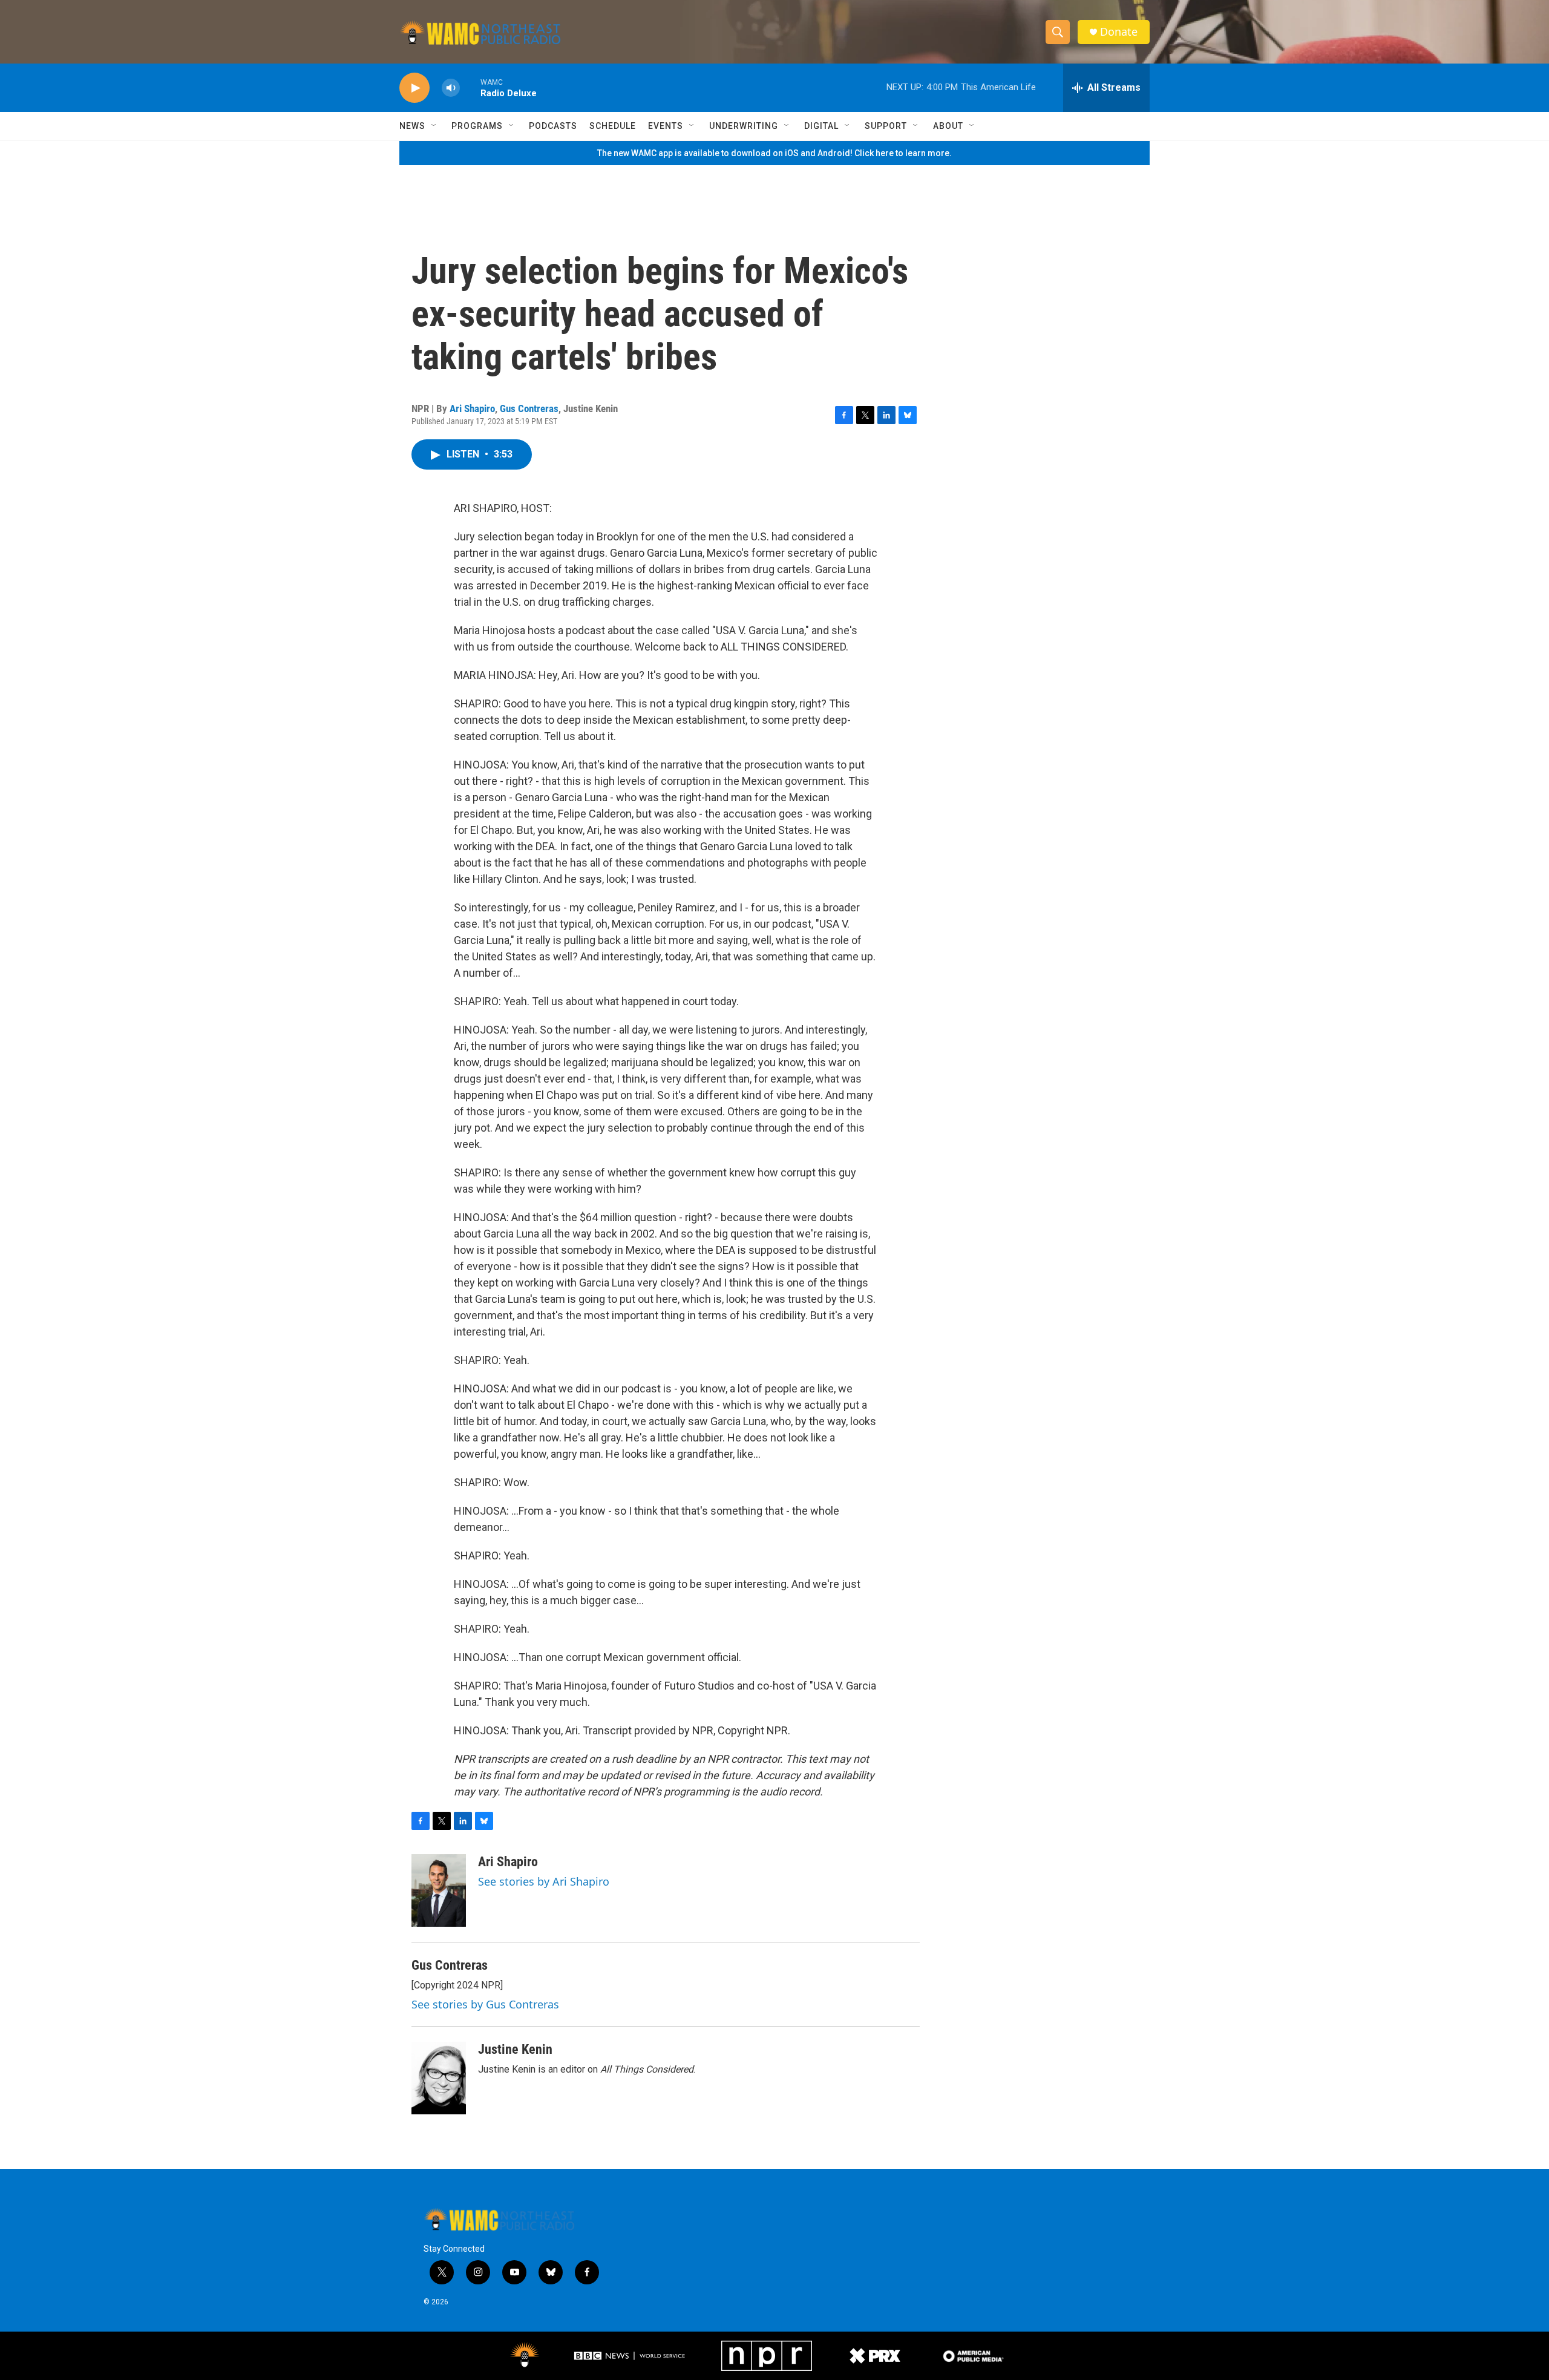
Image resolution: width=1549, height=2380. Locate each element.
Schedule (613, 126)
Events (666, 126)
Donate (1119, 32)
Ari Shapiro (472, 408)
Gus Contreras (529, 408)
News (412, 126)
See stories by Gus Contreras (485, 2004)
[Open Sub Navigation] (434, 126)
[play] (414, 88)
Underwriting (744, 126)
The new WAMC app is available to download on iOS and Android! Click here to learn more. (774, 153)
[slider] (470, 87)
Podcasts (553, 126)
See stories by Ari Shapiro (544, 1881)
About (948, 126)
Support (886, 126)
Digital (821, 126)
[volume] (451, 88)
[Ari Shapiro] (439, 1890)
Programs (477, 126)
